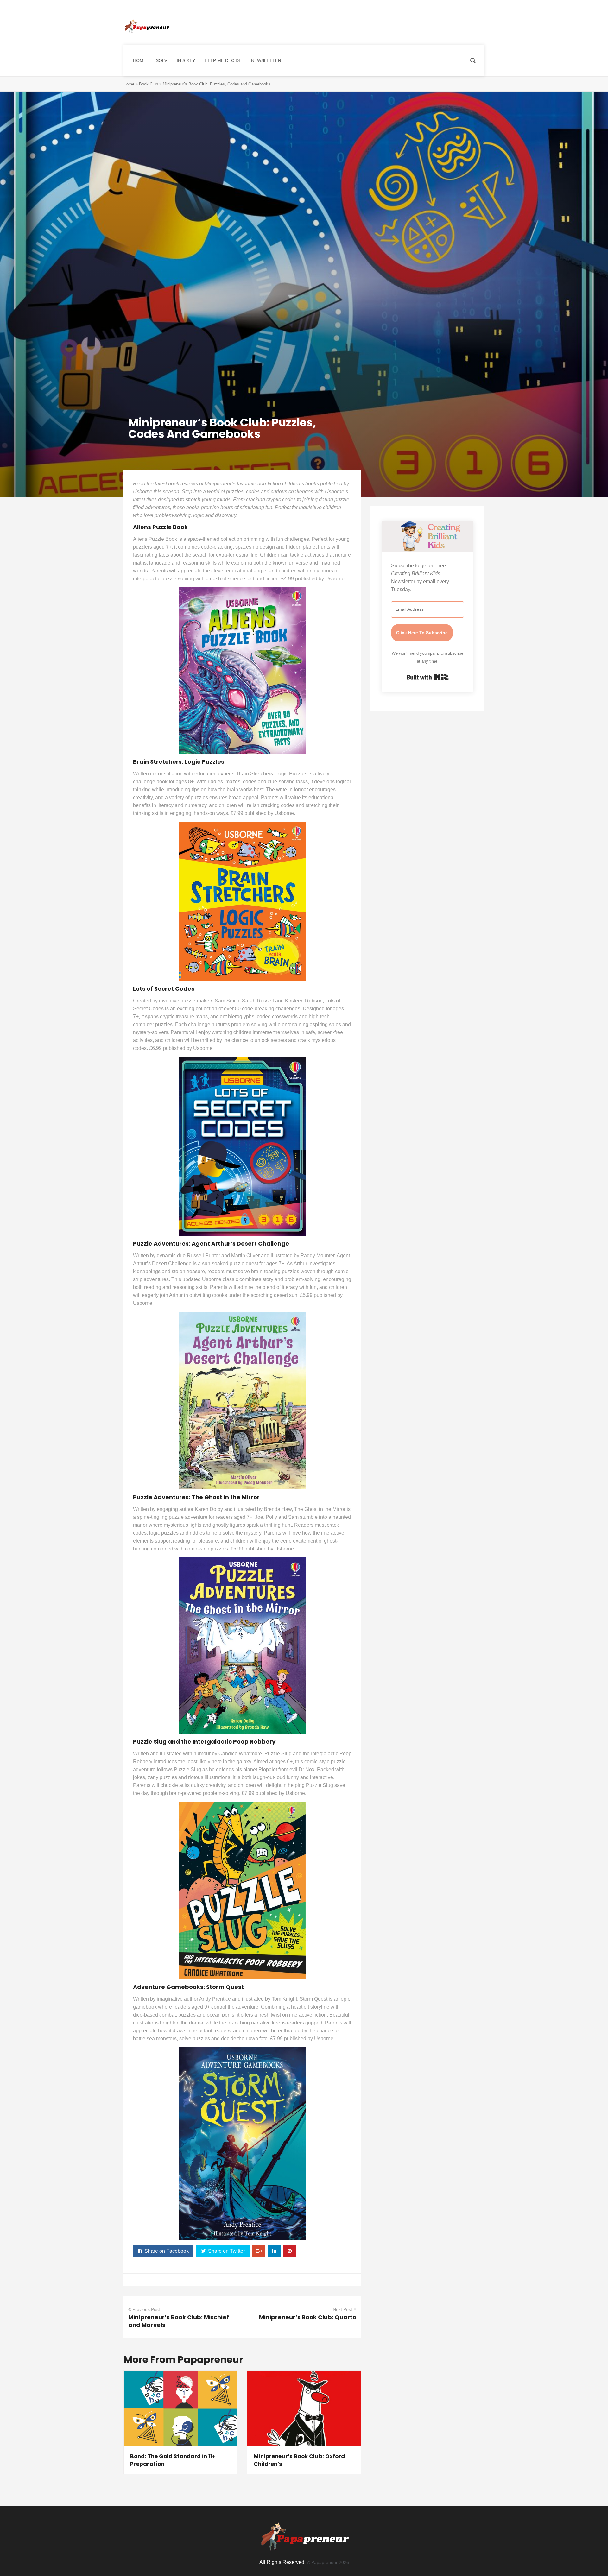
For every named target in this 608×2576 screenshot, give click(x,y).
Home (129, 84)
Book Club (149, 84)
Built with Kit (428, 677)
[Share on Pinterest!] (290, 2251)
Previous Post (146, 2309)
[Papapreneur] (146, 27)
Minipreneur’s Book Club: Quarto (308, 2317)
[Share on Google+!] (259, 2251)
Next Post (342, 2309)
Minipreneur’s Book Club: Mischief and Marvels (179, 2321)
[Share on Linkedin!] (274, 2251)
